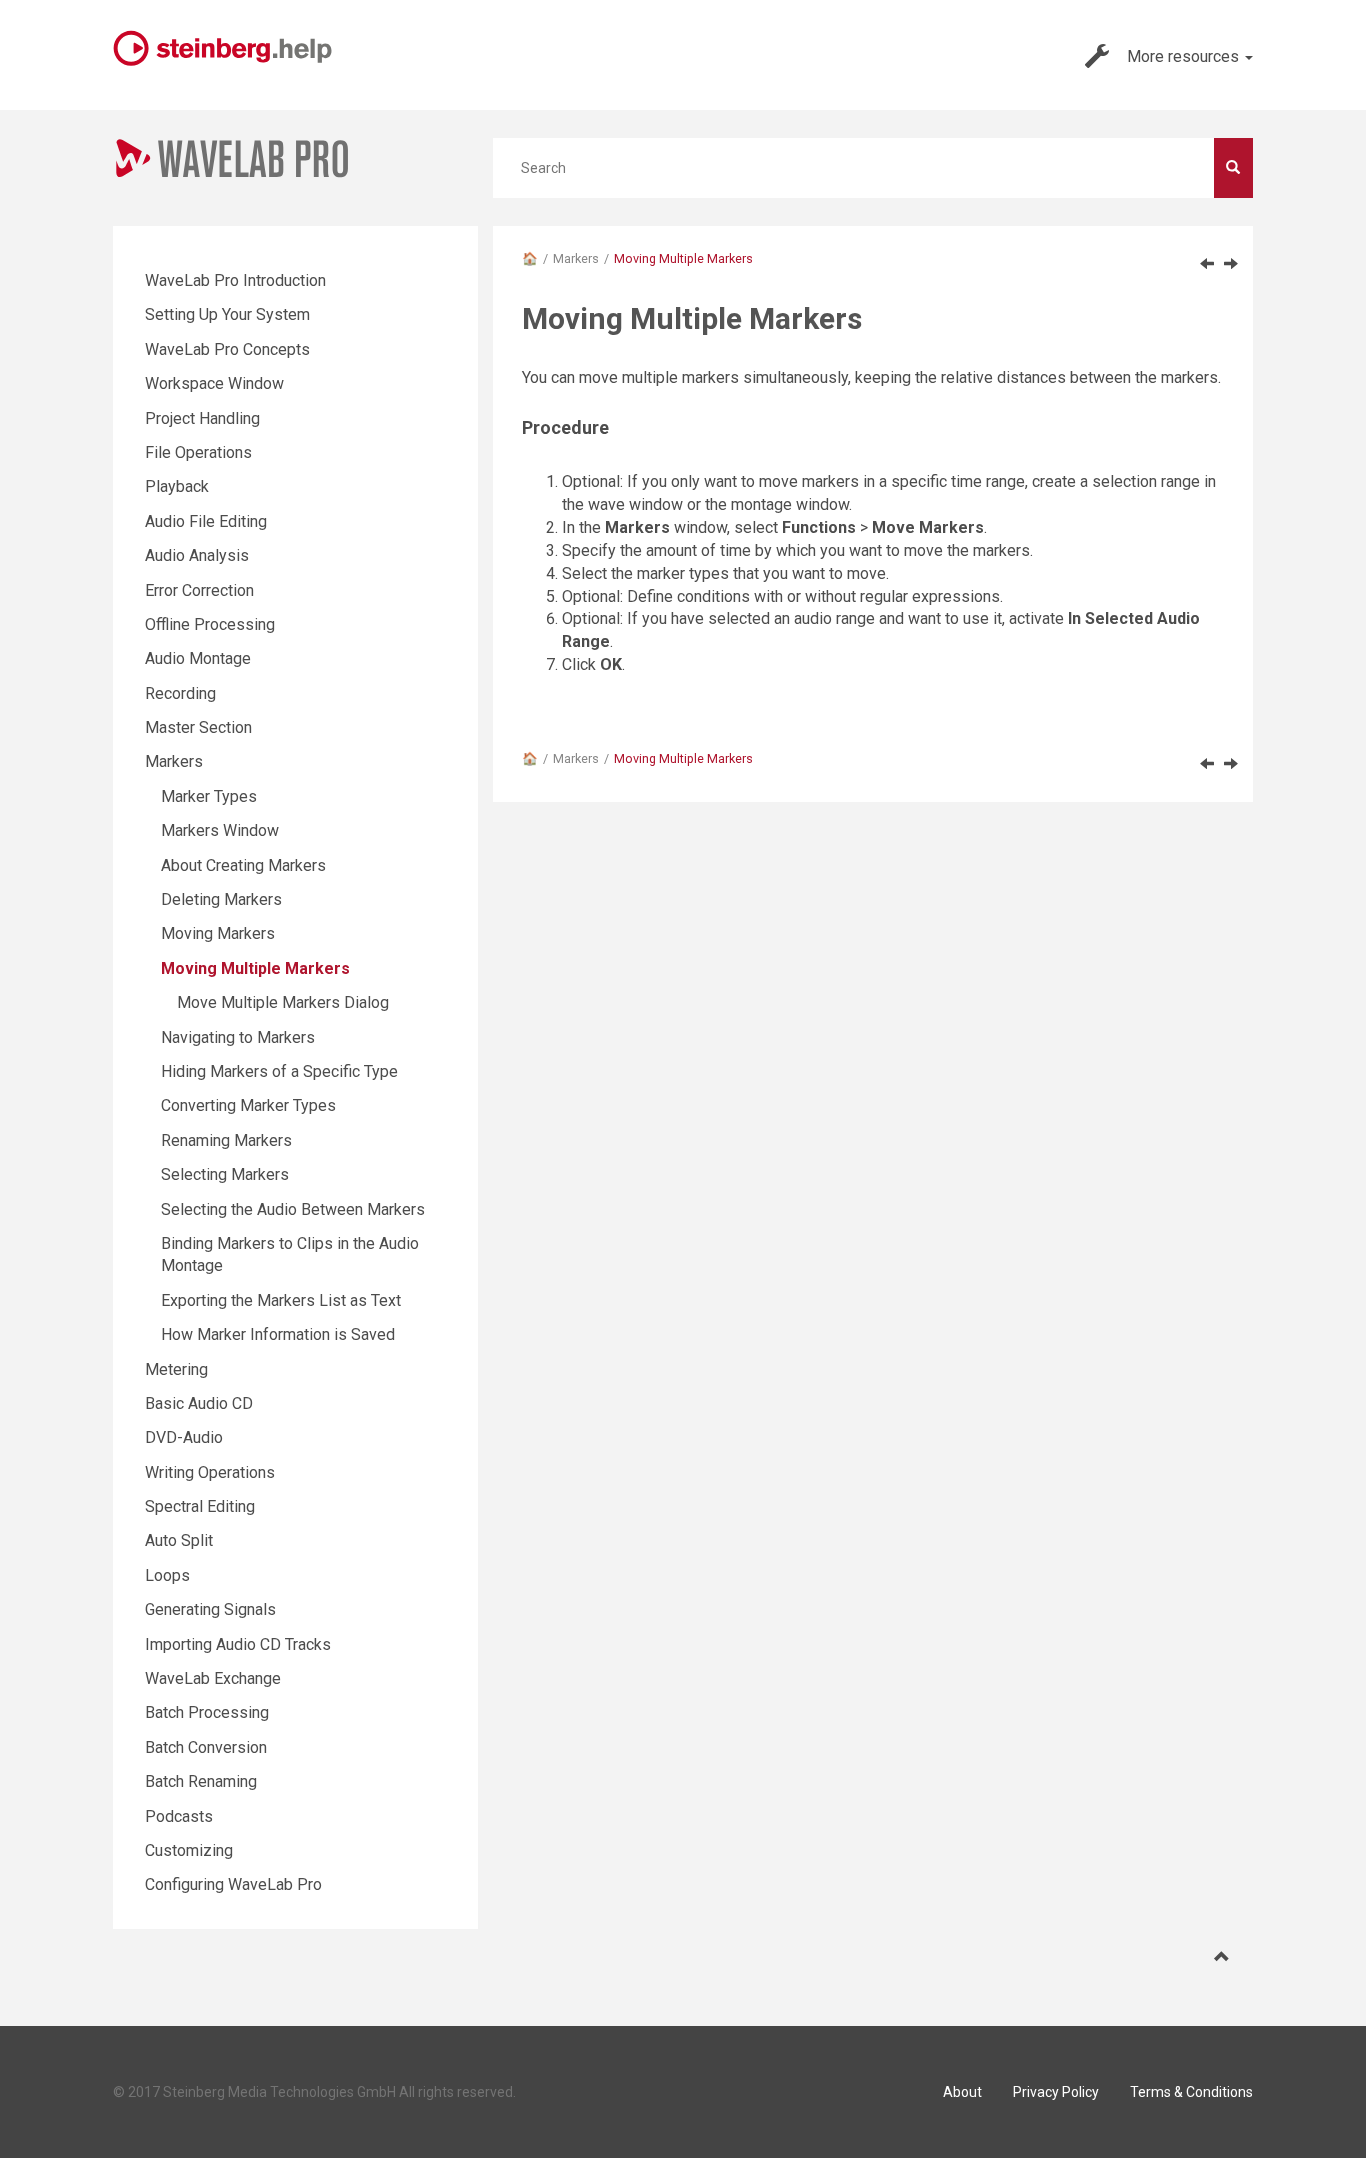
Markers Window (220, 830)
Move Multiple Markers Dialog (283, 1002)
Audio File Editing (206, 521)
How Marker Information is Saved (278, 1334)
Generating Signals (210, 1609)
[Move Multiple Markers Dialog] (1231, 263)
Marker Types (209, 796)
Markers (576, 258)
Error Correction (199, 590)
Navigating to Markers (238, 1037)
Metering (176, 1369)
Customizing (189, 1850)
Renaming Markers (226, 1140)
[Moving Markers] (1207, 263)
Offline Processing (210, 624)
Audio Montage (198, 658)
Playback (177, 486)
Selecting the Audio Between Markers (293, 1209)
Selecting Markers (225, 1174)
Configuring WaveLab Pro (233, 1884)
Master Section (198, 727)
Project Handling (202, 418)
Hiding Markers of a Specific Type (279, 1071)
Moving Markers (218, 933)
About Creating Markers (243, 865)
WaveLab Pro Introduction (235, 280)
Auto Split (179, 1540)
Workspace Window (214, 383)
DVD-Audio (184, 1437)
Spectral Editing (200, 1506)
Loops (167, 1575)
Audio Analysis (197, 555)
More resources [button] (1185, 56)
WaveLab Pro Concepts (227, 349)
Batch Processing (207, 1712)
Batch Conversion (206, 1747)
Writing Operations (210, 1472)
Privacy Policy (1056, 2092)
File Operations (198, 452)
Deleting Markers (221, 899)
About (962, 2092)
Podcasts (179, 1816)
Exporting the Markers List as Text (281, 1300)
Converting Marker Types (248, 1105)
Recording (180, 693)
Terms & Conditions (1191, 2092)
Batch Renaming (201, 1781)
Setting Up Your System (227, 314)
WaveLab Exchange (213, 1678)
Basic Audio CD (199, 1403)
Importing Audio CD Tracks (238, 1644)
